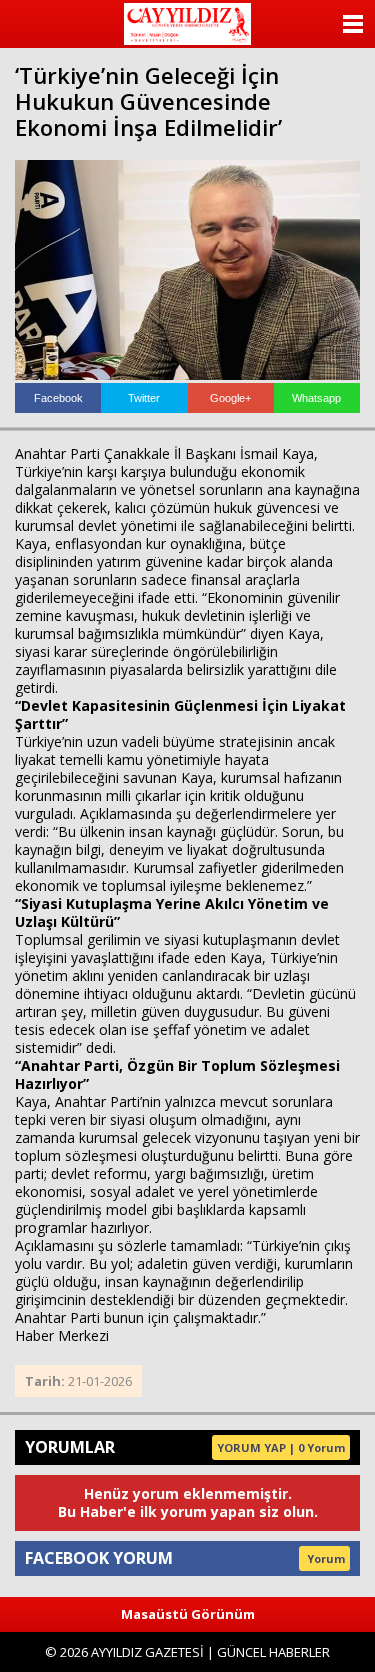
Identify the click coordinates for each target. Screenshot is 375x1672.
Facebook (58, 398)
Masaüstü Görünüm (188, 1614)
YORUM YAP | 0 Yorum (281, 1447)
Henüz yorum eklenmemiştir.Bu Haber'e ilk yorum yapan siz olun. (188, 1502)
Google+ (230, 398)
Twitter (144, 398)
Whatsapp (316, 398)
